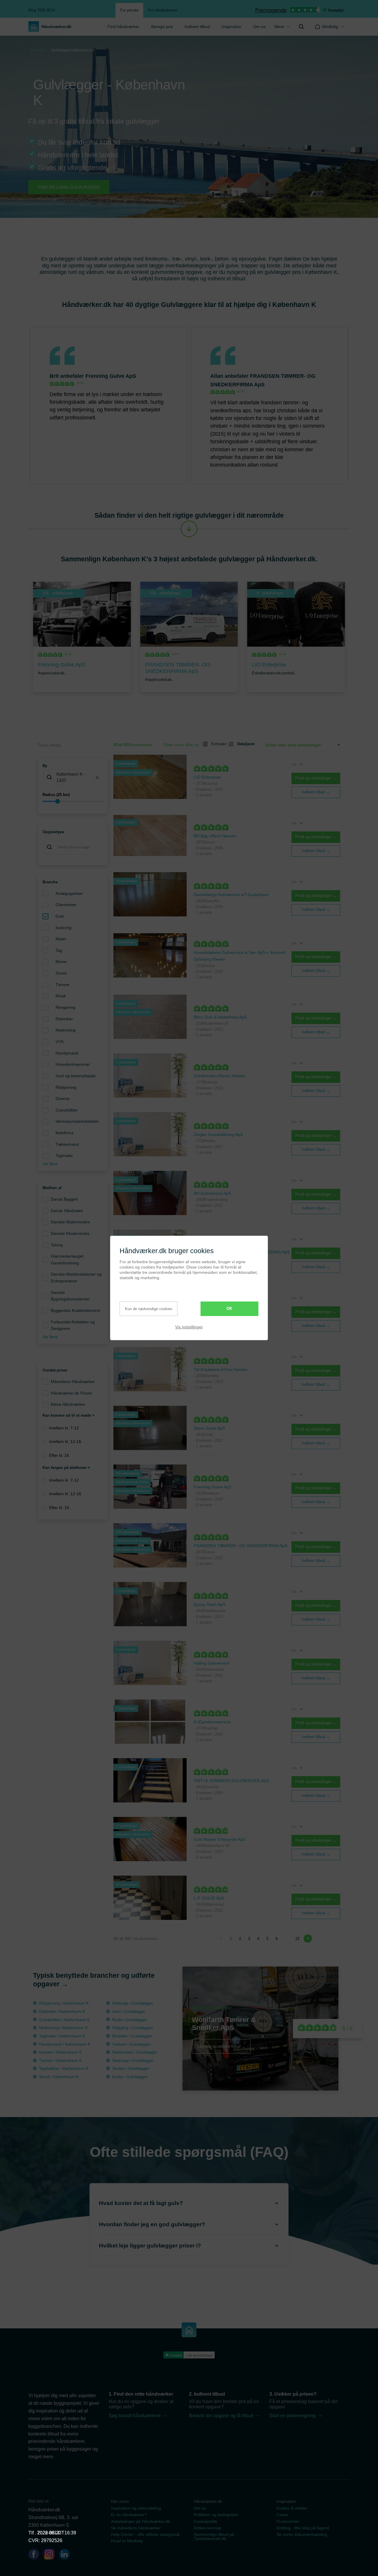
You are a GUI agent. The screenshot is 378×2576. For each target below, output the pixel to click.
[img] (301, 27)
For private (129, 10)
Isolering (63, 928)
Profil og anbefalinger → (316, 778)
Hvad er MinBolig (127, 2541)
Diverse (63, 1099)
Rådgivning (66, 1087)
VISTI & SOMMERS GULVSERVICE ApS (231, 1781)
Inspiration (232, 27)
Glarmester (66, 905)
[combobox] (73, 778)
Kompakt (216, 744)
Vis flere (50, 1164)
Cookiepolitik (206, 2521)
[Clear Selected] (97, 778)
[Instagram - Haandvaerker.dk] (51, 2555)
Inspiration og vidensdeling (136, 2508)
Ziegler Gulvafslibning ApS (218, 1135)
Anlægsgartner (69, 893)
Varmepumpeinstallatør (77, 1121)
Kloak (61, 996)
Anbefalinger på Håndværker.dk (141, 2521)
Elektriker (64, 1019)
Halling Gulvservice (212, 1663)
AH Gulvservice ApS (212, 1193)
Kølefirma (65, 1133)
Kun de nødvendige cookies (149, 1309)
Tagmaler (64, 1155)
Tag (59, 950)
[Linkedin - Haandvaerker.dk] (67, 2555)
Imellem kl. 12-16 (65, 1441)
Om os (259, 27)
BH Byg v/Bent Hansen (215, 836)
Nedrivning (66, 1030)
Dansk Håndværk (67, 1211)
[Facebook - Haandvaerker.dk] (36, 2555)
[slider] (73, 801)
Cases (282, 2515)
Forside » (39, 50)
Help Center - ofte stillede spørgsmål (145, 2534)
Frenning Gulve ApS (111, 376)
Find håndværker (123, 27)
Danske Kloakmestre (70, 1233)
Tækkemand (67, 1144)
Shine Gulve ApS (209, 1428)
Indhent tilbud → (316, 792)
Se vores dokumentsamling (302, 2534)
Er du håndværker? (129, 2515)
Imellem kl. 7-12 (64, 1428)
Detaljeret (243, 744)
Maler (61, 939)
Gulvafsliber (67, 1110)
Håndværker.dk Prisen (71, 1393)
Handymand (67, 1053)
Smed (61, 973)
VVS (60, 1042)
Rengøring (65, 1007)
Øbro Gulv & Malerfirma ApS (220, 1017)
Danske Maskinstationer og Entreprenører (76, 1278)
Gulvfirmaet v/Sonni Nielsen (220, 1076)
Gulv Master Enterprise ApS (220, 1839)
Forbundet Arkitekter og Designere (73, 1325)
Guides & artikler (292, 2508)
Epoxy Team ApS (210, 1604)
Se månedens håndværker (136, 2528)
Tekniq (57, 1245)
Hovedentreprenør (73, 1064)
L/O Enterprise (207, 777)
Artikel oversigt (207, 2528)
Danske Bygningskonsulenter (70, 1296)
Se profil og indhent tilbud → (221, 2046)
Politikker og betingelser (216, 2515)
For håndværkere (163, 10)
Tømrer (63, 985)
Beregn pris (162, 27)
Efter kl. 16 (59, 1455)
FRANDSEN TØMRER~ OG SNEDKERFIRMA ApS (241, 1546)
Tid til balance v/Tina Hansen (221, 1369)
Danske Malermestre (70, 1222)
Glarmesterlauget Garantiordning (67, 1260)
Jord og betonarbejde (76, 1076)
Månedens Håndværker (73, 1382)
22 (297, 1939)
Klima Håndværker (68, 1404)
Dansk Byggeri (64, 1199)
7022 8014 (48, 2533)
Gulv (60, 916)
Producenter (288, 2521)
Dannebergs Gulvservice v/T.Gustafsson (231, 895)
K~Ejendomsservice (212, 1722)
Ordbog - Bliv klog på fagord (303, 2528)
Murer (61, 962)
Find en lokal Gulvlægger (69, 187)
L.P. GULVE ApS (209, 1898)
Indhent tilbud (197, 27)
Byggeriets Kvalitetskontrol (75, 1310)
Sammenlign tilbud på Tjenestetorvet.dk (214, 2536)
